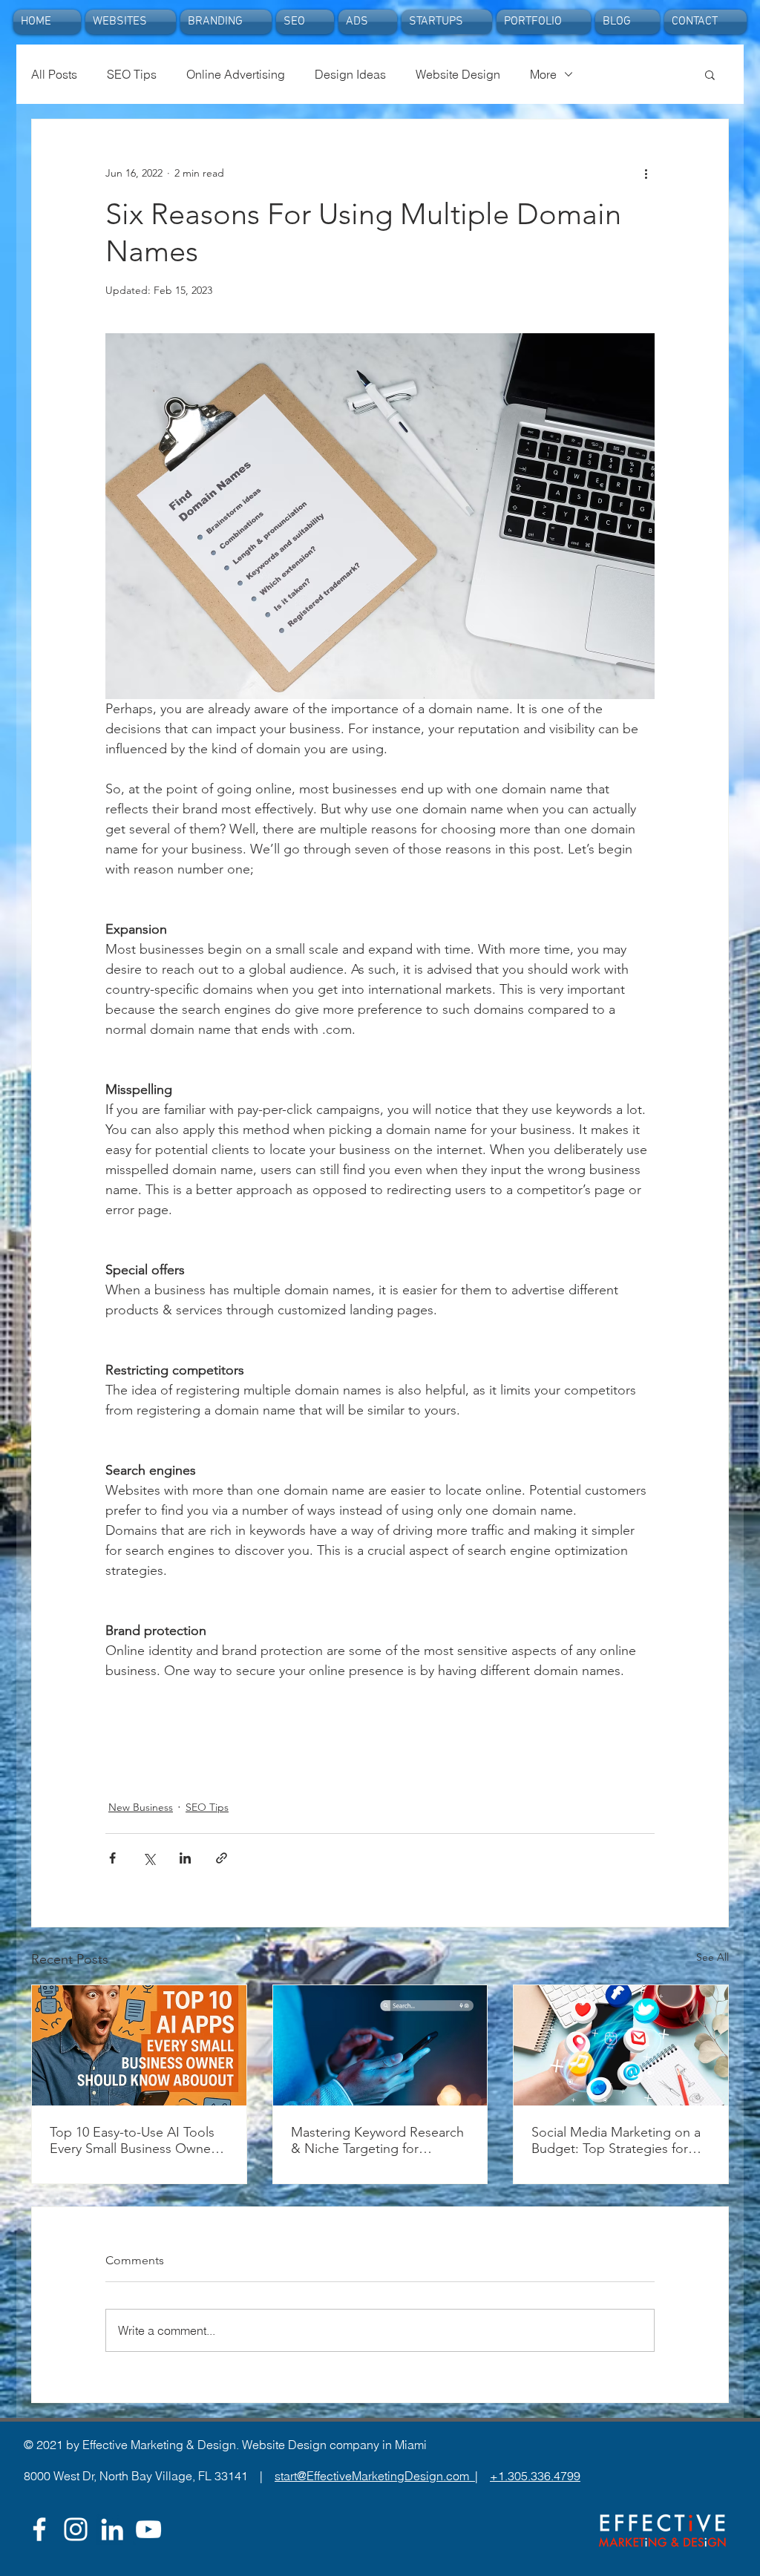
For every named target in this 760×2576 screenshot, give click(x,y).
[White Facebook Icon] (39, 2529)
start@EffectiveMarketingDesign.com (375, 2476)
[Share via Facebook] (112, 1858)
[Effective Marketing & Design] (112, 2529)
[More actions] (646, 173)
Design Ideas (350, 74)
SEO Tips (132, 74)
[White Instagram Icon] (76, 2529)
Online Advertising (236, 74)
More (543, 74)
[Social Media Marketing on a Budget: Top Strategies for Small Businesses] (621, 2045)
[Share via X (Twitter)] (149, 1858)
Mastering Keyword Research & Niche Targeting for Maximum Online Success (377, 2140)
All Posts (54, 74)
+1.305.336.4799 (535, 2476)
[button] (710, 74)
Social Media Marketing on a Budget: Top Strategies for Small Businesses (616, 2140)
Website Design (458, 74)
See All (712, 1957)
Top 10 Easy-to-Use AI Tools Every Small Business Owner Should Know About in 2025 (132, 2140)
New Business (141, 1807)
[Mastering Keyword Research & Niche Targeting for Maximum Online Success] (380, 2045)
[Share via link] (222, 1858)
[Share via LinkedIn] (185, 1858)
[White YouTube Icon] (148, 2529)
